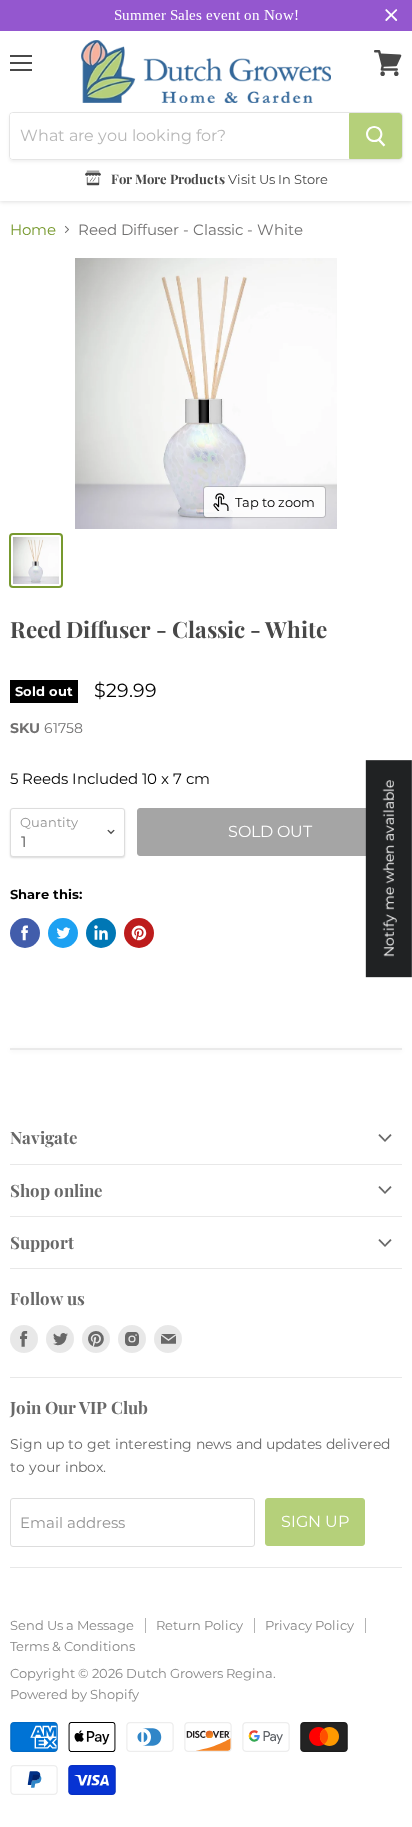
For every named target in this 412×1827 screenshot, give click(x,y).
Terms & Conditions (72, 1646)
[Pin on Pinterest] (139, 933)
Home (33, 229)
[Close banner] (391, 15)
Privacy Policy (309, 1625)
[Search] (375, 136)
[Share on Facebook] (25, 933)
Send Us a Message (72, 1625)
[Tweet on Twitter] (63, 933)
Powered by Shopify (74, 1694)
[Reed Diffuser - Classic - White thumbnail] (36, 560)
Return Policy (199, 1625)
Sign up (315, 1521)
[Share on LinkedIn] (101, 933)
